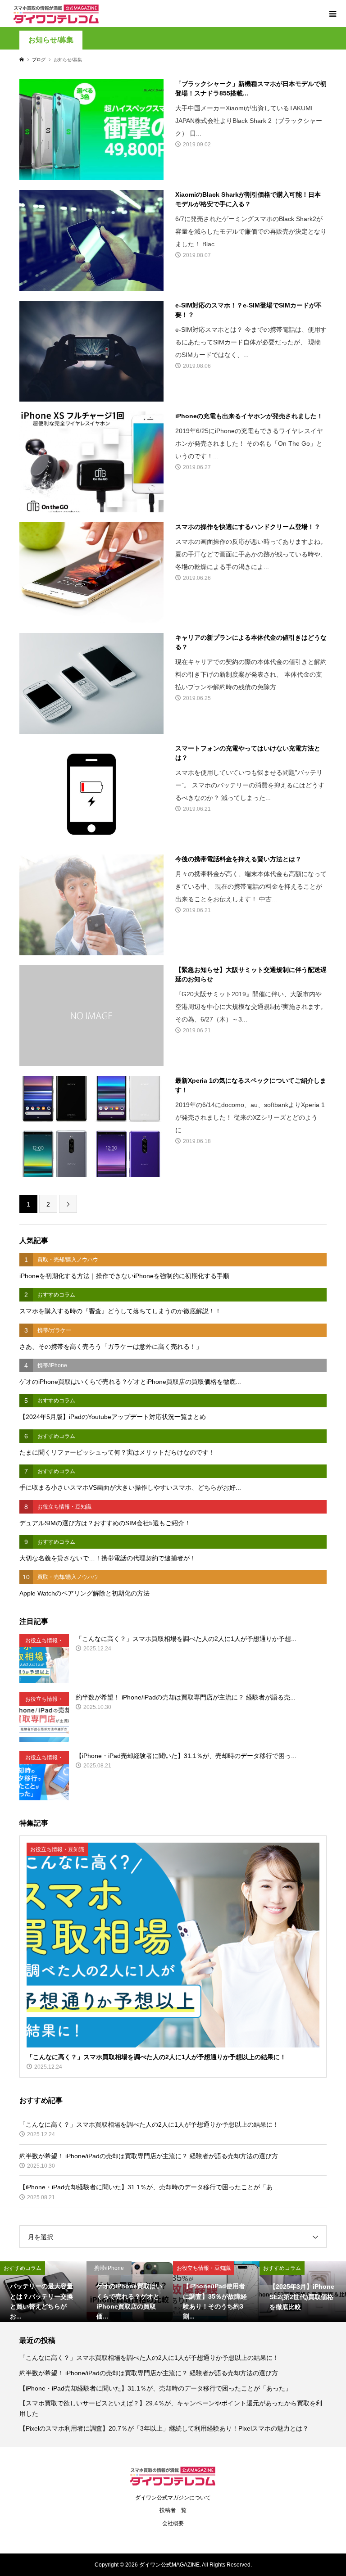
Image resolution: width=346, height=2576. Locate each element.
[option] (43, 2291)
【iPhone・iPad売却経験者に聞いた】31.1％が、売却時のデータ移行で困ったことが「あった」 (155, 2388)
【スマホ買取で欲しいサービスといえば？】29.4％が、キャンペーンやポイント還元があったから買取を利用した (171, 2408)
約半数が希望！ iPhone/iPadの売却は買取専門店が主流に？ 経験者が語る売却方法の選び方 (149, 2373)
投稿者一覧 (173, 2510)
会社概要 (173, 2523)
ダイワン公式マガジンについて (173, 2498)
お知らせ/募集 (51, 40)
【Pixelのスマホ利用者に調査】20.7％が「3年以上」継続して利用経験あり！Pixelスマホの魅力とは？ (164, 2428)
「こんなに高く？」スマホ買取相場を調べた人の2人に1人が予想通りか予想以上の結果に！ (149, 2358)
